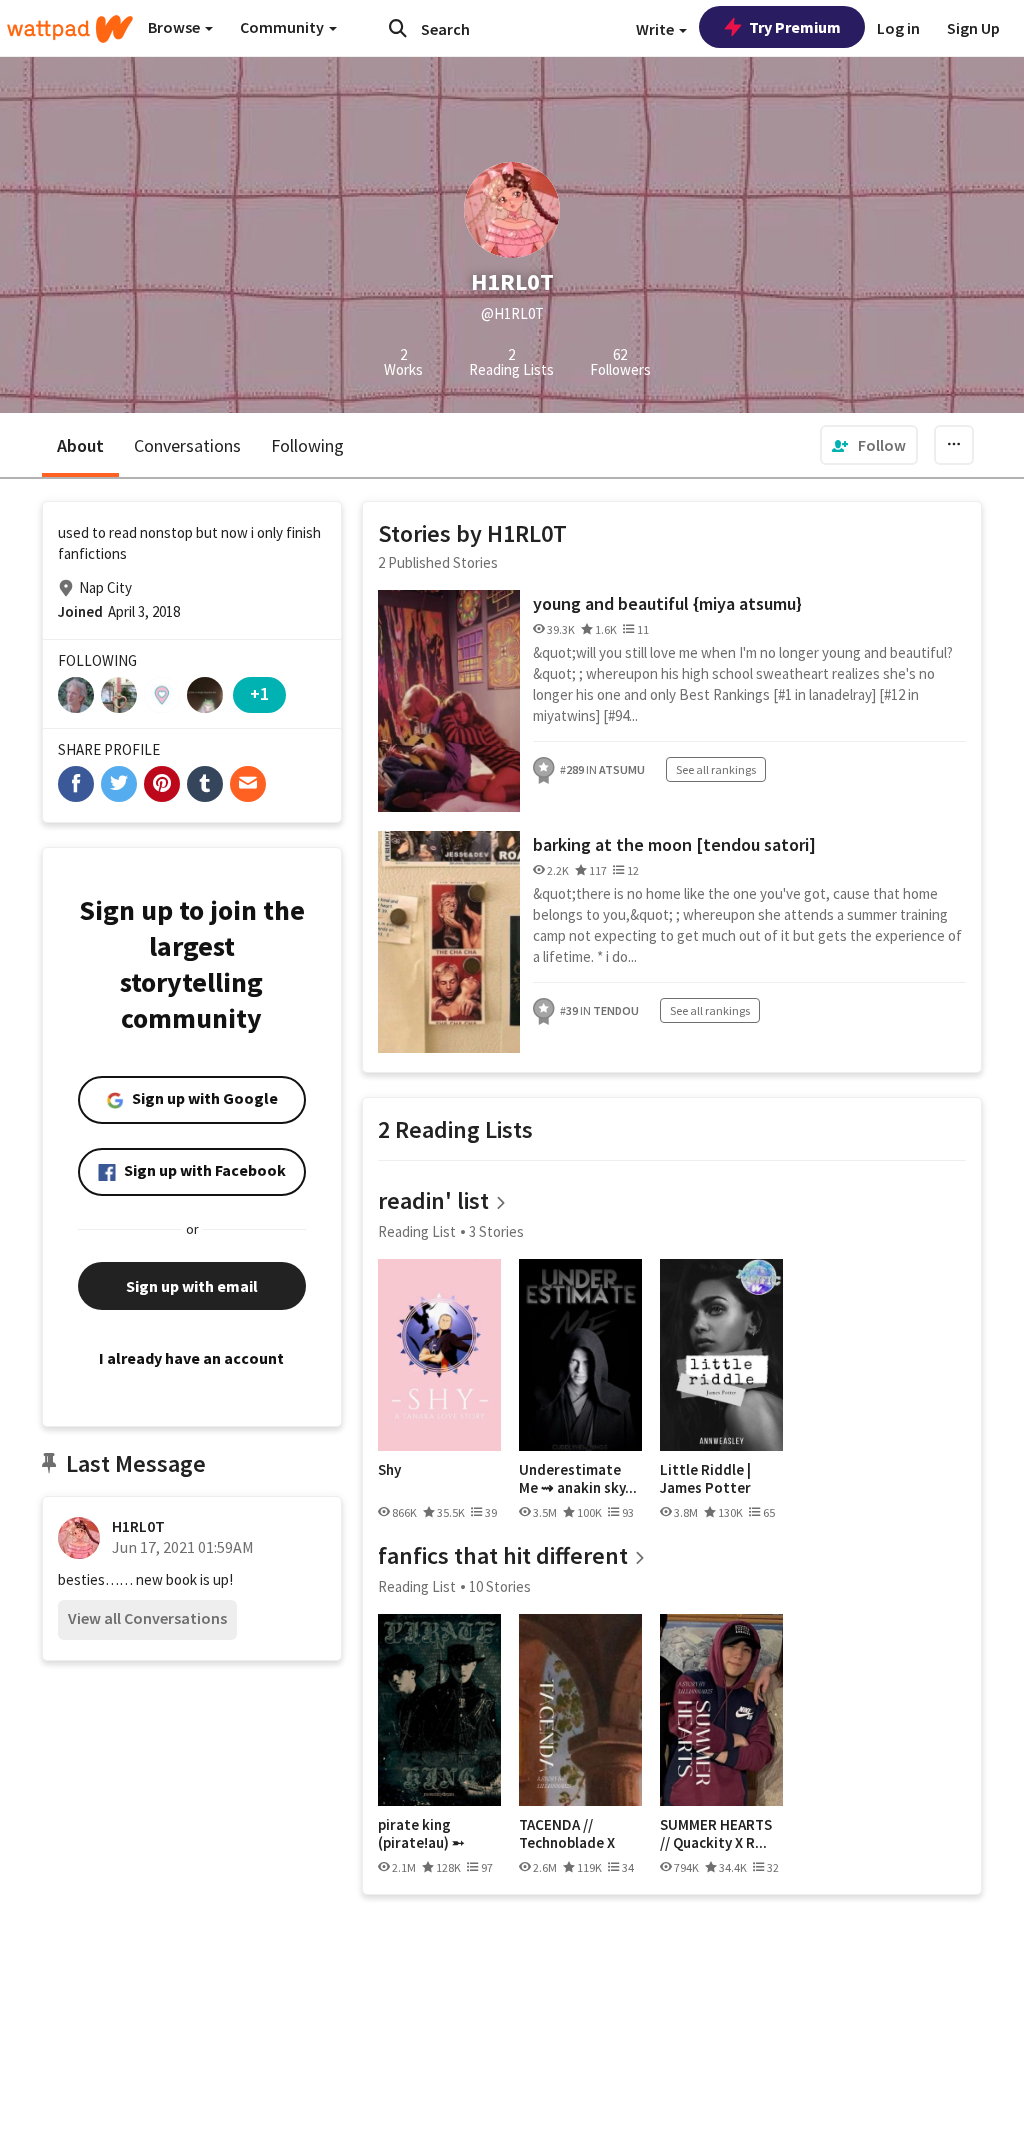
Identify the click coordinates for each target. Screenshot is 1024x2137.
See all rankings (716, 769)
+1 (259, 693)
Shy (389, 1470)
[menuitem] (869, 445)
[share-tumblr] (205, 784)
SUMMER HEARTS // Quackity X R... (716, 1833)
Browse (175, 27)
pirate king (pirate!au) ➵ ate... (421, 1833)
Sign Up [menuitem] (973, 28)
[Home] (70, 29)
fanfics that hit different (503, 1555)
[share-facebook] (76, 784)
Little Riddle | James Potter (705, 1478)
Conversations (187, 445)
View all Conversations (147, 1618)
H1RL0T (138, 1526)
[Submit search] (398, 28)
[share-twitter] (119, 784)
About (80, 445)
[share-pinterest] (162, 784)
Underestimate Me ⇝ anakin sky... (578, 1478)
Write (656, 29)
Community (283, 27)
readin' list (433, 1200)
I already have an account (191, 1358)
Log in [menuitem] (898, 28)
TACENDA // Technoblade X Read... (567, 1833)
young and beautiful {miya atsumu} (667, 603)
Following (307, 445)
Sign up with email (192, 1286)
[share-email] (248, 784)
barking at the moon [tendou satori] (674, 844)
